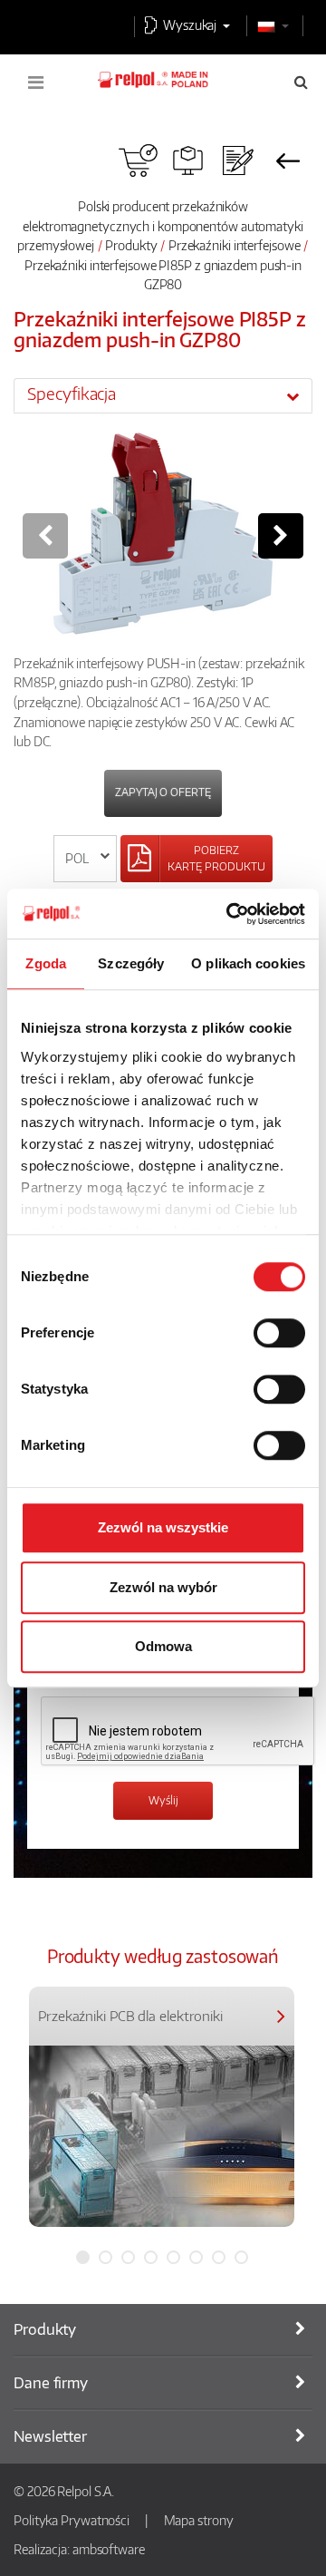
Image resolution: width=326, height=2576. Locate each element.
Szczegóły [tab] (131, 963)
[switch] (279, 1333)
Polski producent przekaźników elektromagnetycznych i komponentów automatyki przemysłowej (160, 225)
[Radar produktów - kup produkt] (138, 160)
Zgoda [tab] (46, 963)
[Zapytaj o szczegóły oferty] (238, 160)
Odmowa (163, 1646)
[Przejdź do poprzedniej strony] (288, 160)
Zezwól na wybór (163, 1587)
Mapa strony (199, 2520)
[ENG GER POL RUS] (86, 859)
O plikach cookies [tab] (248, 963)
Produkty (131, 245)
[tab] (163, 395)
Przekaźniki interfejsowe (235, 245)
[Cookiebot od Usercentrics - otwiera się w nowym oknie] (230, 914)
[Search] (301, 82)
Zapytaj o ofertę (163, 792)
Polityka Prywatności (72, 2520)
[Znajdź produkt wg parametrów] (188, 160)
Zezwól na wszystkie (163, 1527)
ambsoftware (109, 2549)
